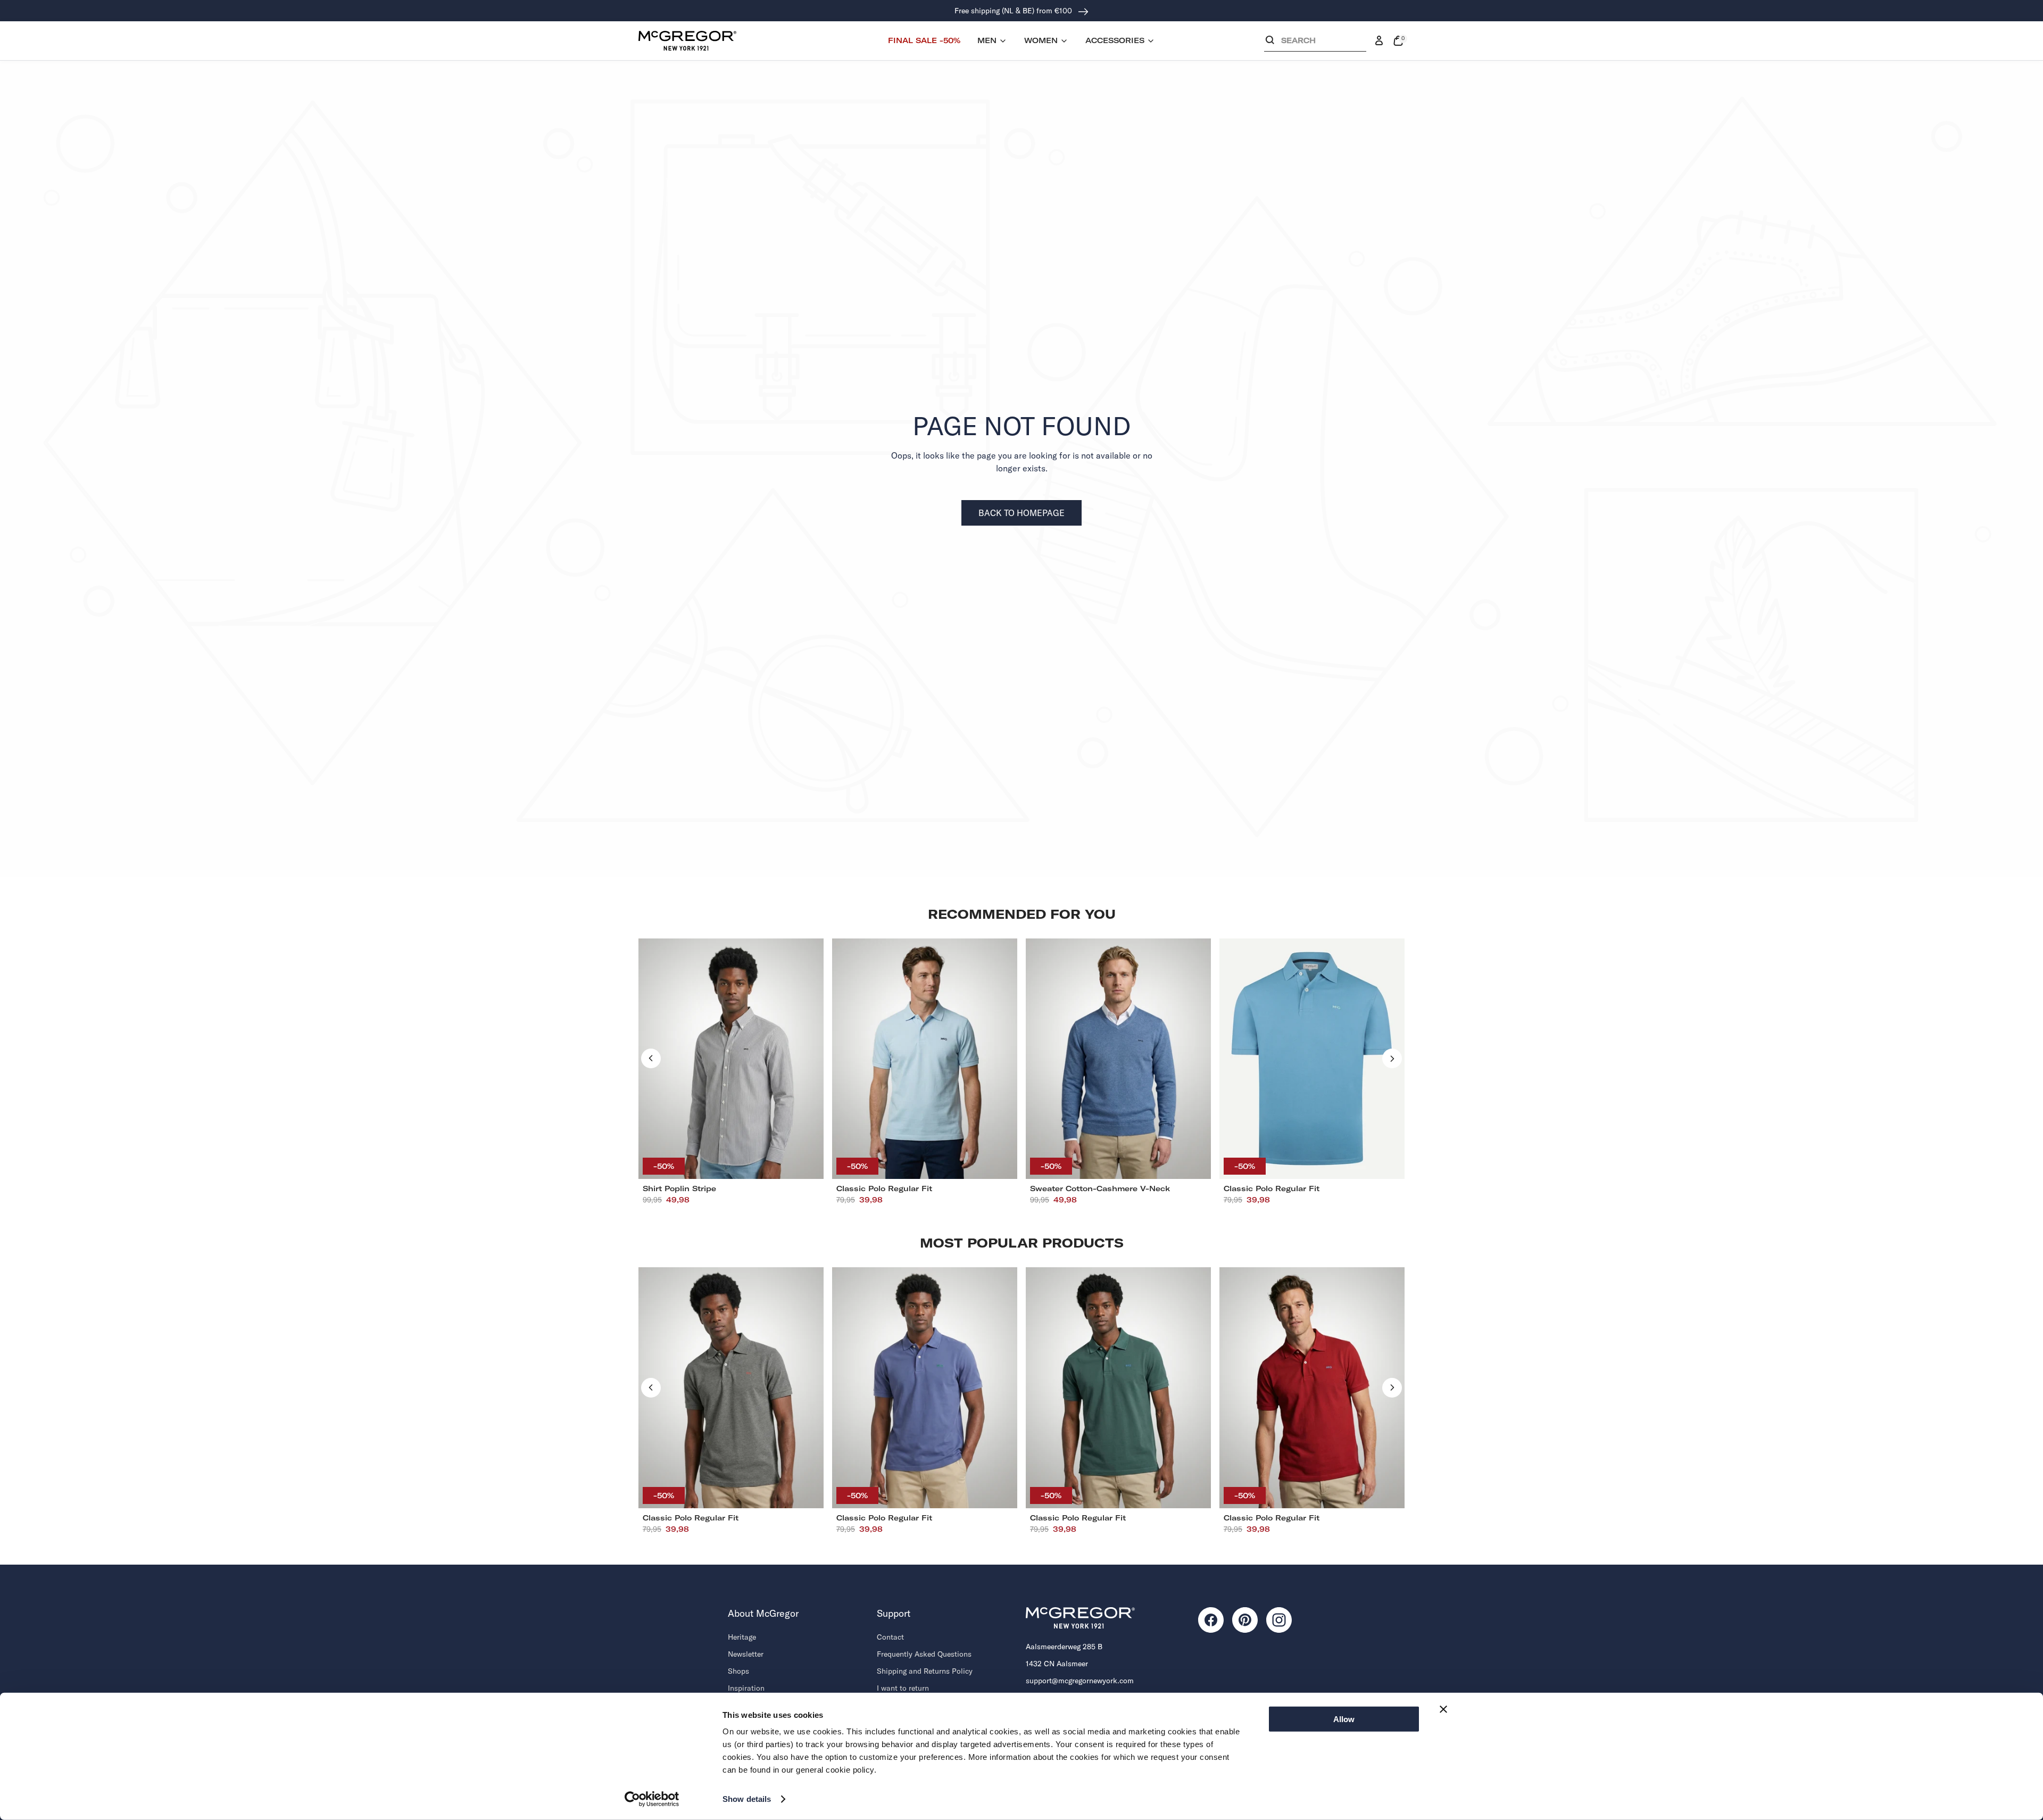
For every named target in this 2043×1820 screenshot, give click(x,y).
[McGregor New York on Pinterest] (1245, 1620)
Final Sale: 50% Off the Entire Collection (1014, 11)
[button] (1315, 43)
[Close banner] (1443, 1709)
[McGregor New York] (687, 40)
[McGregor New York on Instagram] (1279, 1620)
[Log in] (1379, 41)
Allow (1344, 1719)
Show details (747, 1799)
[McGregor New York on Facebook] (1211, 1620)
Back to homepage (1021, 513)
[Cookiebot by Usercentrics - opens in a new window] (652, 1799)
